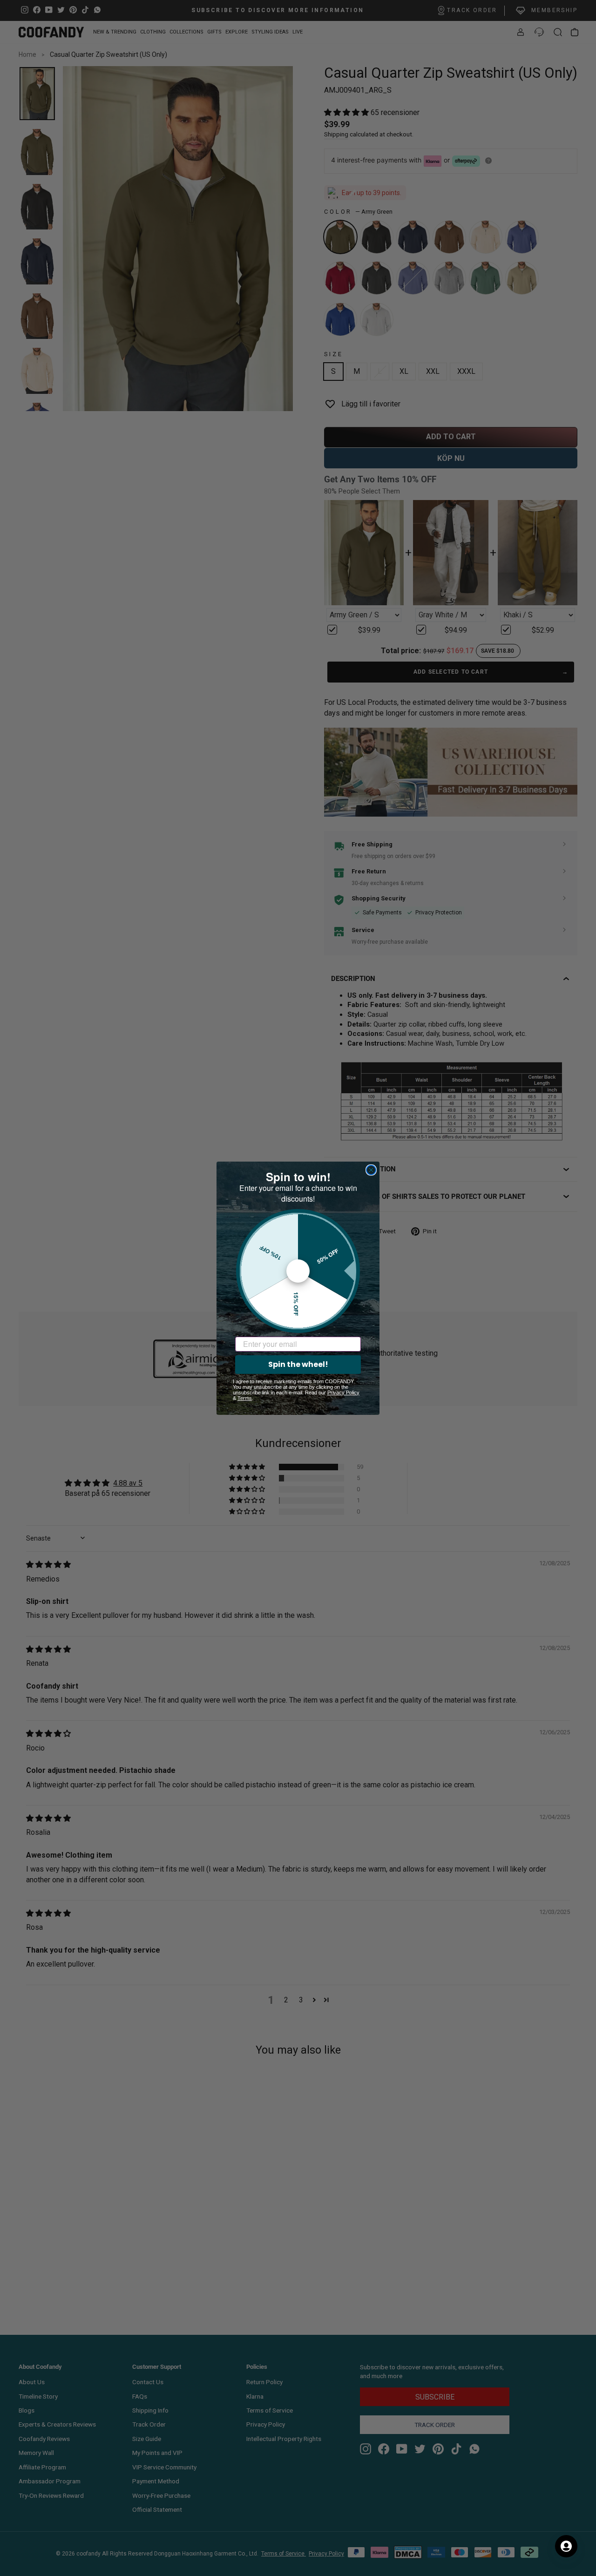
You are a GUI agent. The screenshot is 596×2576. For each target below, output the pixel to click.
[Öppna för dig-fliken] (566, 2546)
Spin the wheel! (298, 1364)
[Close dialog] (371, 1170)
